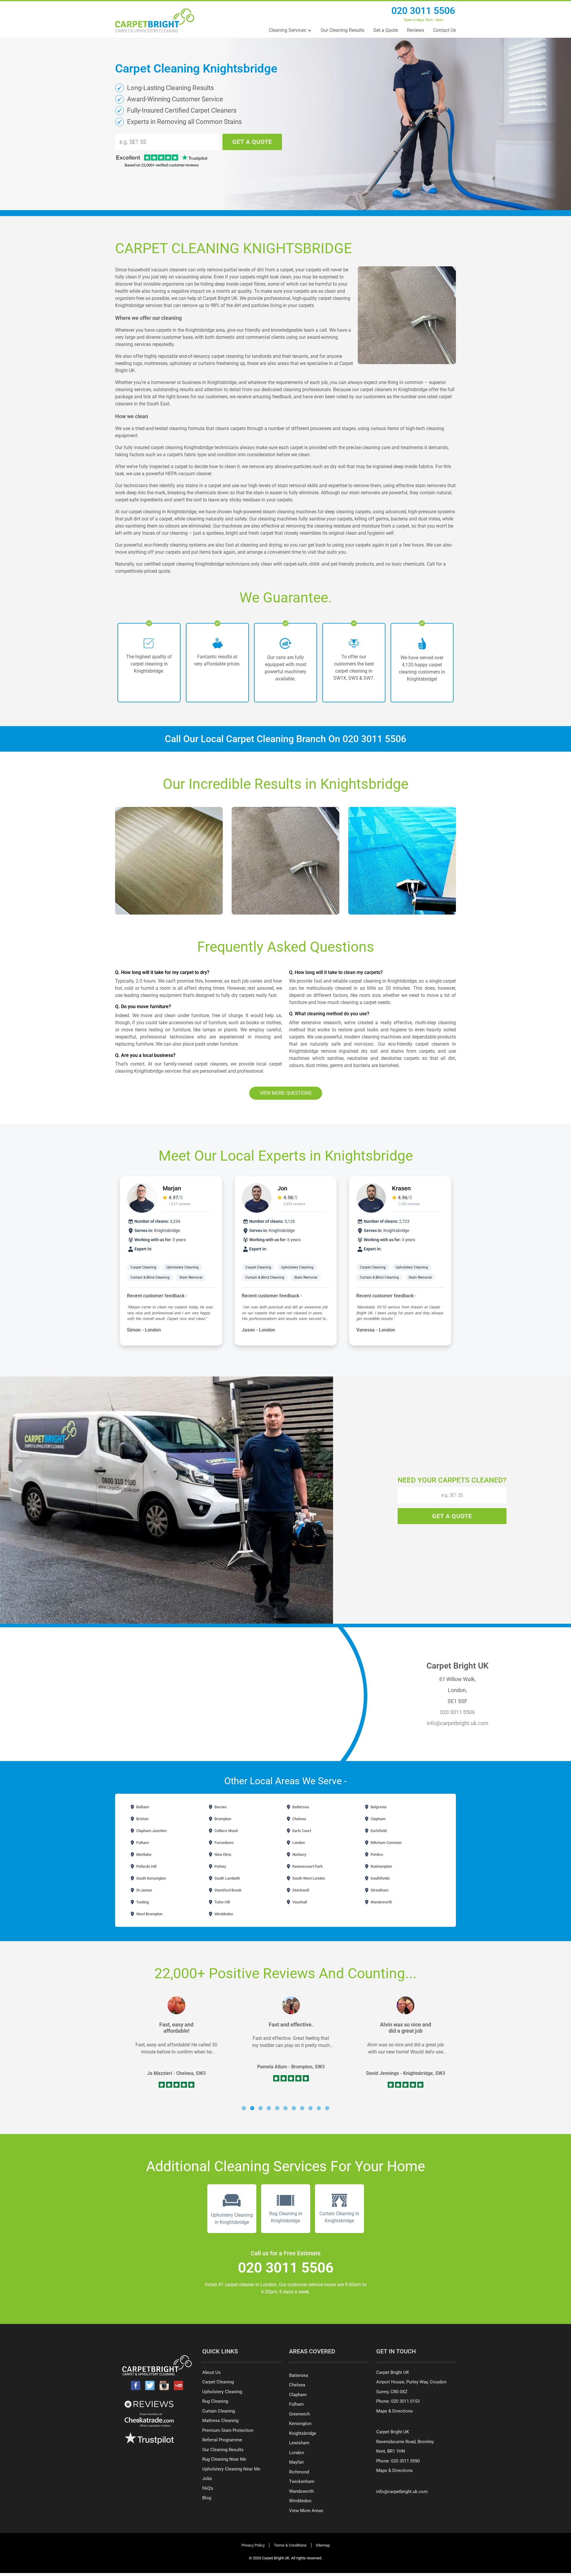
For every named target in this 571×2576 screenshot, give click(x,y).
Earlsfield (378, 1831)
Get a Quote (386, 30)
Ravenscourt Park (307, 1866)
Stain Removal (191, 1277)
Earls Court (301, 1831)
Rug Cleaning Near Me (224, 2459)
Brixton (142, 1819)
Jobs (207, 2479)
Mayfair (297, 2462)
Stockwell (300, 1890)
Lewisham (299, 2443)
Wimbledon (223, 1914)
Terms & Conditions (290, 2545)
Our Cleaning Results (342, 30)
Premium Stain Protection (228, 2430)
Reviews (415, 30)
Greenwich (299, 2414)
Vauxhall (299, 1902)
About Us (211, 2372)
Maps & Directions (394, 2411)
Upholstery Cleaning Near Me (231, 2469)
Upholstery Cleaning (182, 1267)
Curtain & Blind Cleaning (150, 1277)
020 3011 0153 (405, 2401)
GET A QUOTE (252, 142)
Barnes (220, 1807)
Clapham (378, 1819)
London (298, 1843)
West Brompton (149, 1914)
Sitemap (323, 2545)
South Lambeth (227, 1878)
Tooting (142, 1902)
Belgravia (378, 1807)
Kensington (300, 2424)
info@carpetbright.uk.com (458, 1723)
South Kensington (151, 1878)
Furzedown (223, 1843)
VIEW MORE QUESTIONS (286, 1093)
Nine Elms (222, 1855)
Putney (220, 1866)
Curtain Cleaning (219, 2411)
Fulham (142, 1843)
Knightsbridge (303, 2433)
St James (144, 1890)
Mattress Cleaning (220, 2421)
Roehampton (381, 1866)
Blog (207, 2498)
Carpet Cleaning (143, 1267)
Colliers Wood (226, 1831)
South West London (308, 1878)
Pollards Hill (146, 1866)
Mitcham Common (386, 1843)
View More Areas (306, 2511)
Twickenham (302, 2481)
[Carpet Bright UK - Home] (155, 20)
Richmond (299, 2472)
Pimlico (376, 1855)
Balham (142, 1807)
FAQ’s (208, 2488)
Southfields (380, 1878)
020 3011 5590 (405, 2461)
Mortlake (143, 1855)
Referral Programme (222, 2440)
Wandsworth (381, 1902)
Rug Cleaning (215, 2401)
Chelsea (299, 1819)
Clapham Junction (151, 1831)
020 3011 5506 (423, 11)
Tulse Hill (222, 1902)
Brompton (222, 1819)
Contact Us (444, 30)
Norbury (299, 1855)
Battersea (300, 1807)
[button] (244, 2108)
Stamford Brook (228, 1890)
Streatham (379, 1890)
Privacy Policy (253, 2545)
